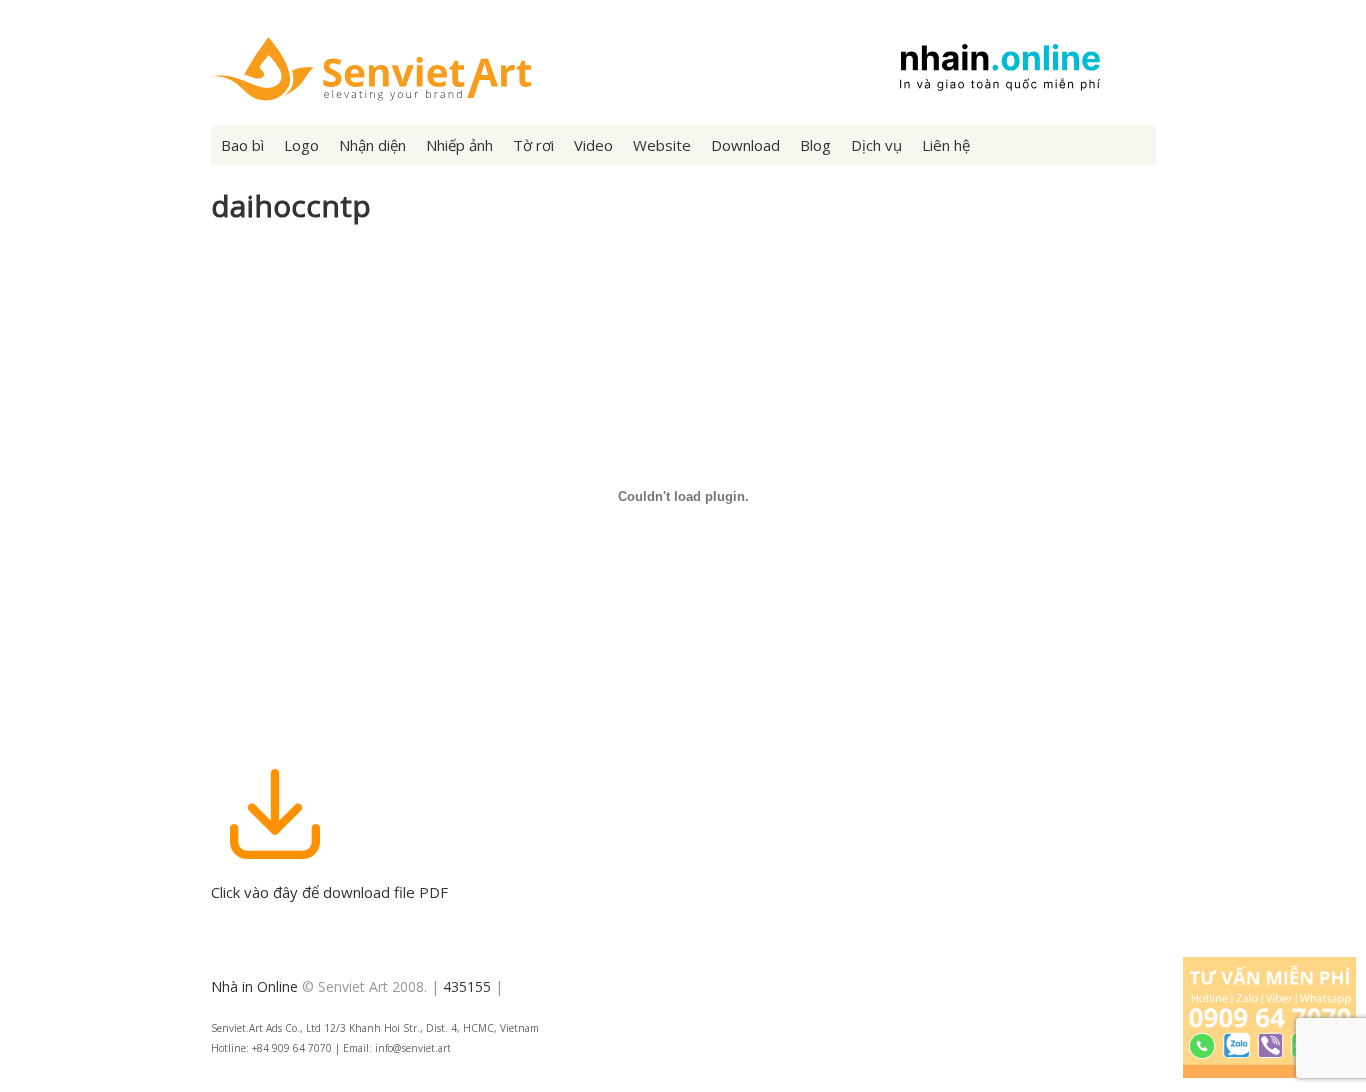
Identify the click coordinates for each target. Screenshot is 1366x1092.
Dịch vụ (876, 145)
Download (745, 145)
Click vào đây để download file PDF (329, 892)
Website (662, 145)
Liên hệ (946, 145)
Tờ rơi (533, 145)
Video (593, 145)
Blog (815, 145)
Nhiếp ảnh (459, 145)
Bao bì (242, 145)
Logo (301, 145)
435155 (467, 986)
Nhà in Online (254, 986)
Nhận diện (372, 145)
